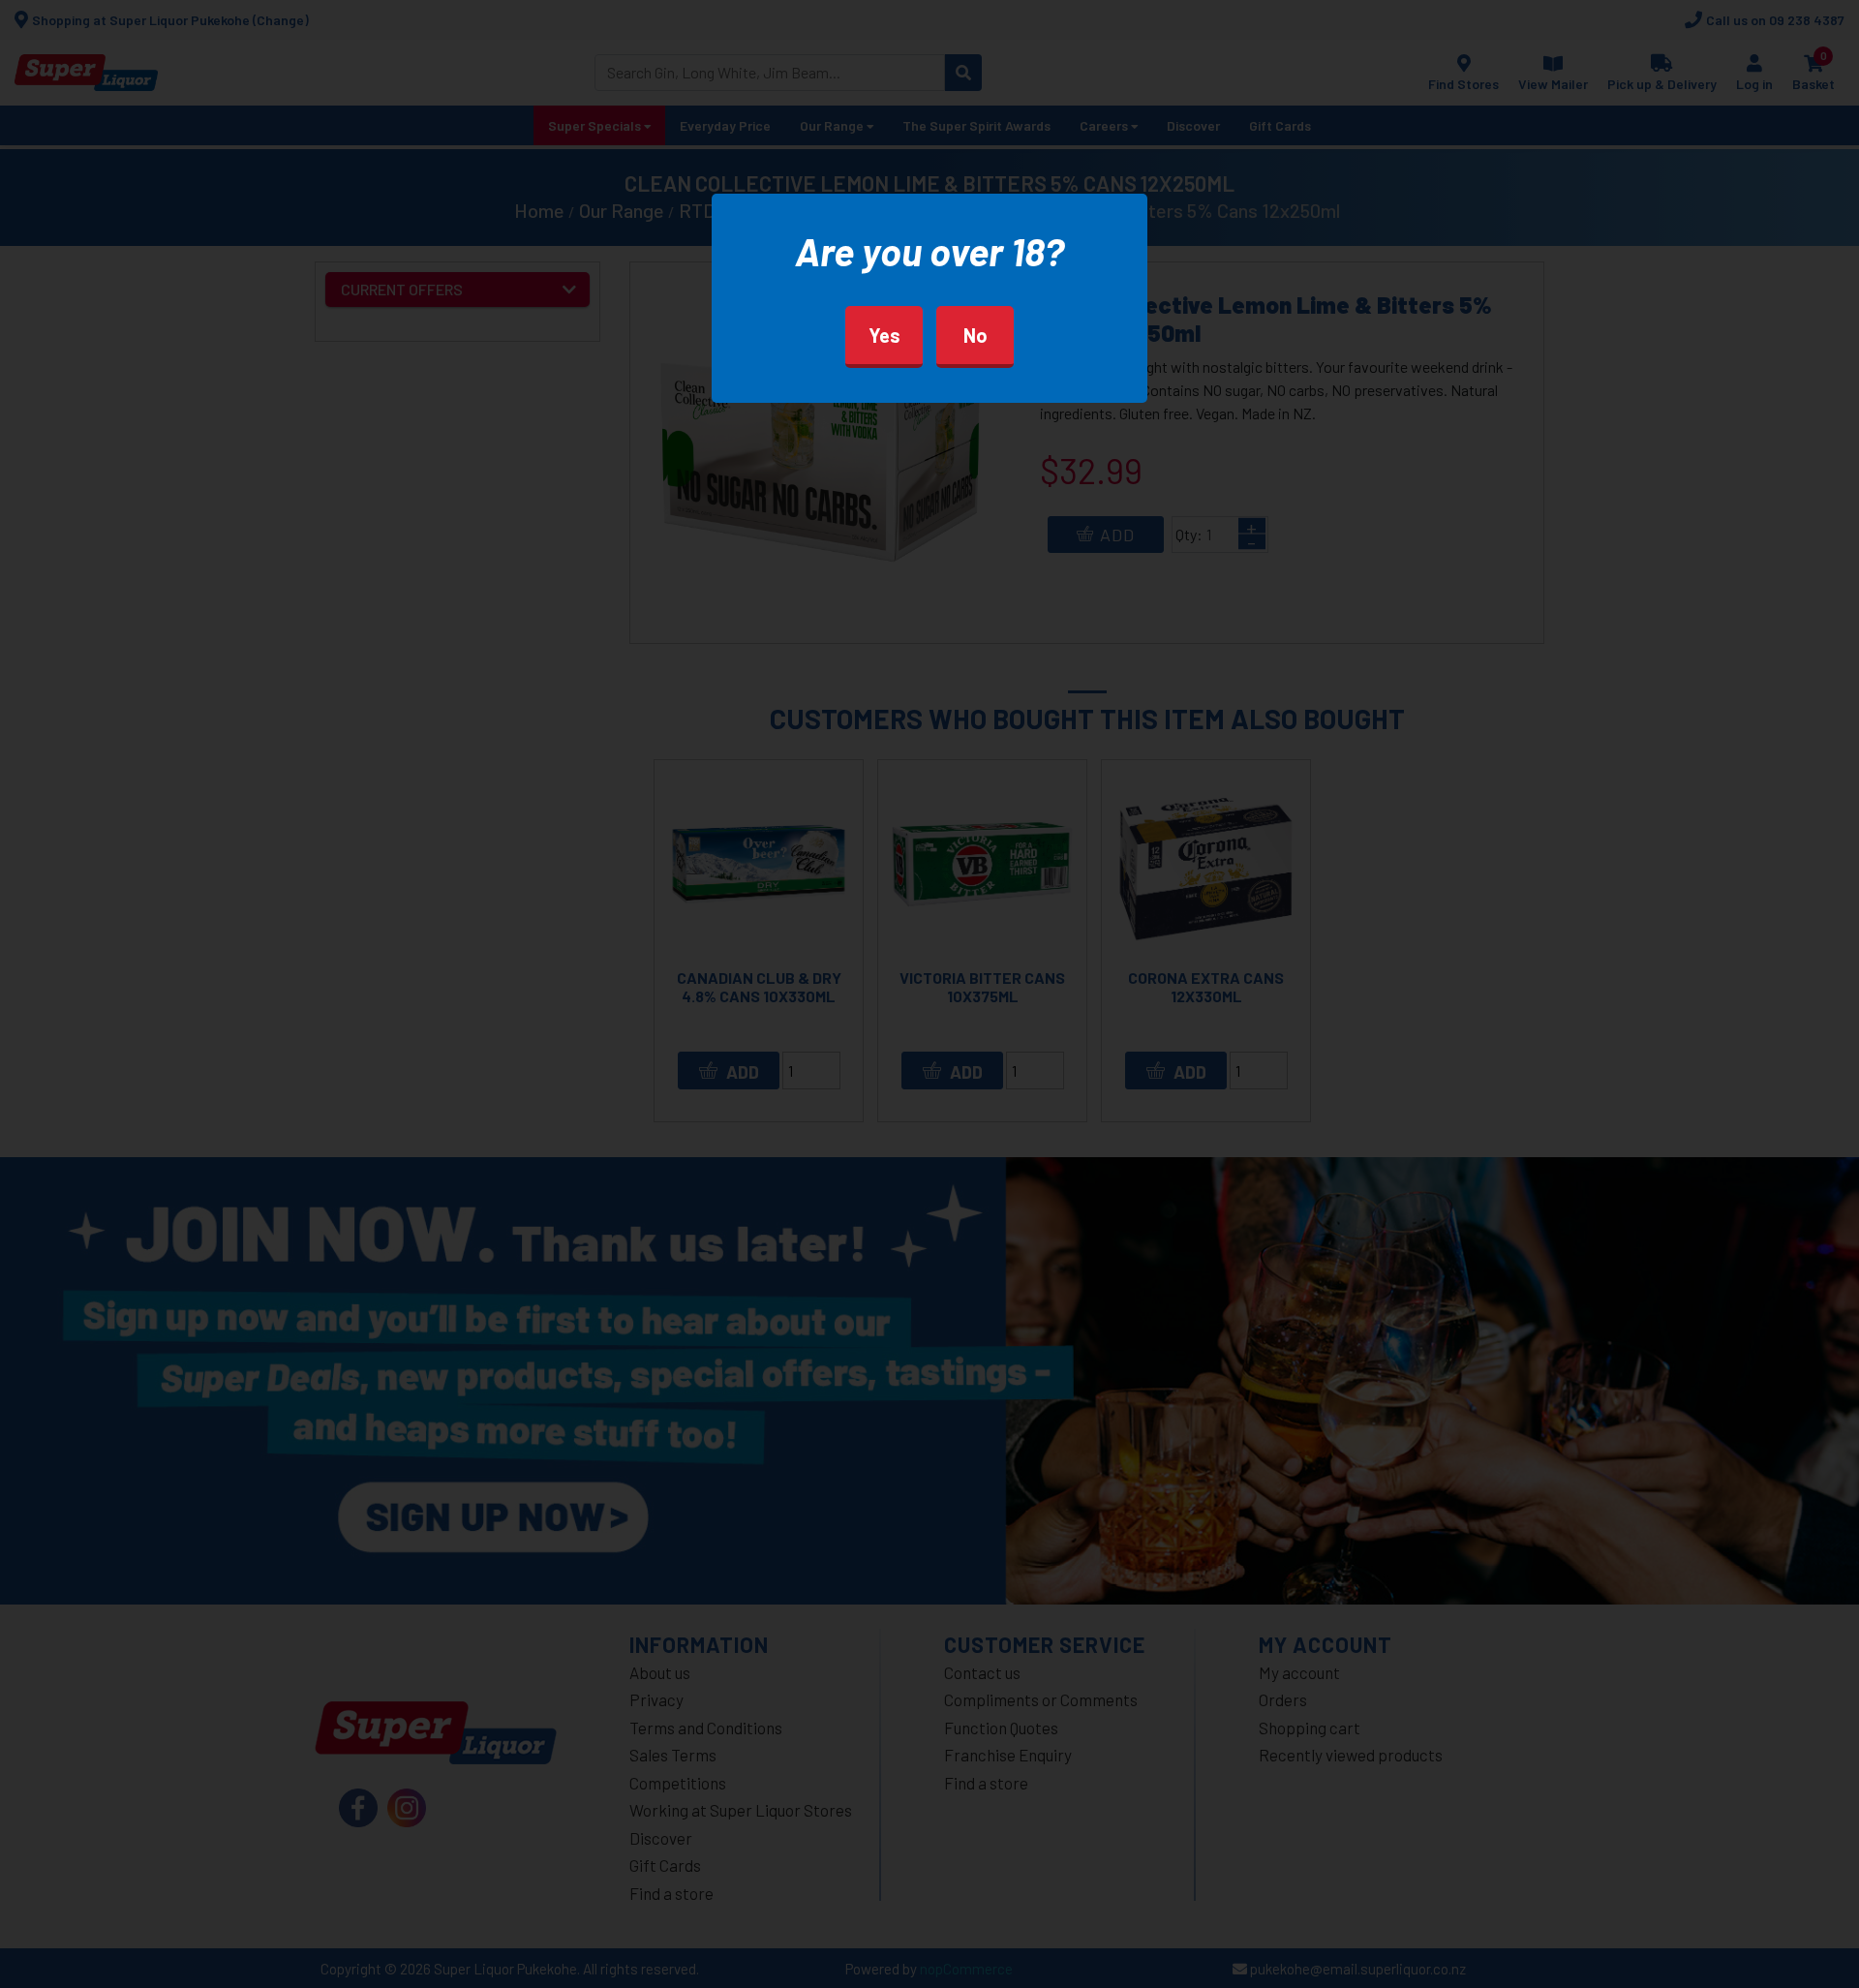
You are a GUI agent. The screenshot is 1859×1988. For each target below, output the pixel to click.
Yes (884, 335)
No (975, 335)
